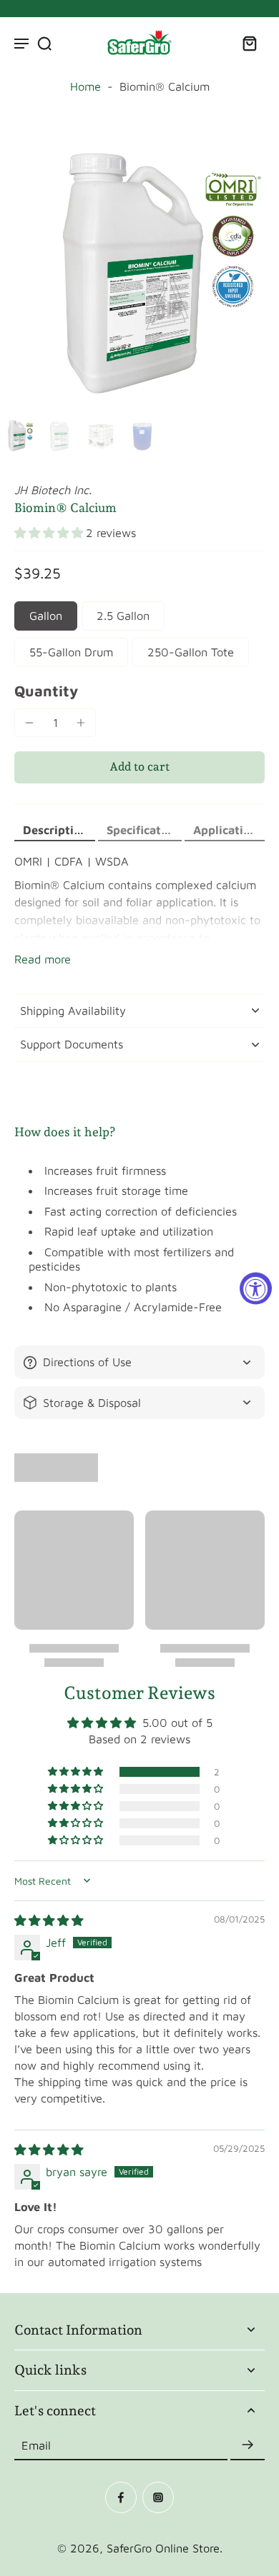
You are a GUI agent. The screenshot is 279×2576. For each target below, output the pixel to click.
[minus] (29, 723)
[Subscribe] (248, 2445)
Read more (43, 959)
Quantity (46, 691)
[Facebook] (121, 2497)
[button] (50, 533)
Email (36, 2445)
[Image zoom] (139, 273)
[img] (49, 1920)
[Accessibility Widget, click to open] (256, 1288)
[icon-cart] (249, 43)
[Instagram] (158, 2497)
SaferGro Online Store (163, 2548)
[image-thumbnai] (18, 436)
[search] (44, 43)
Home (85, 86)
